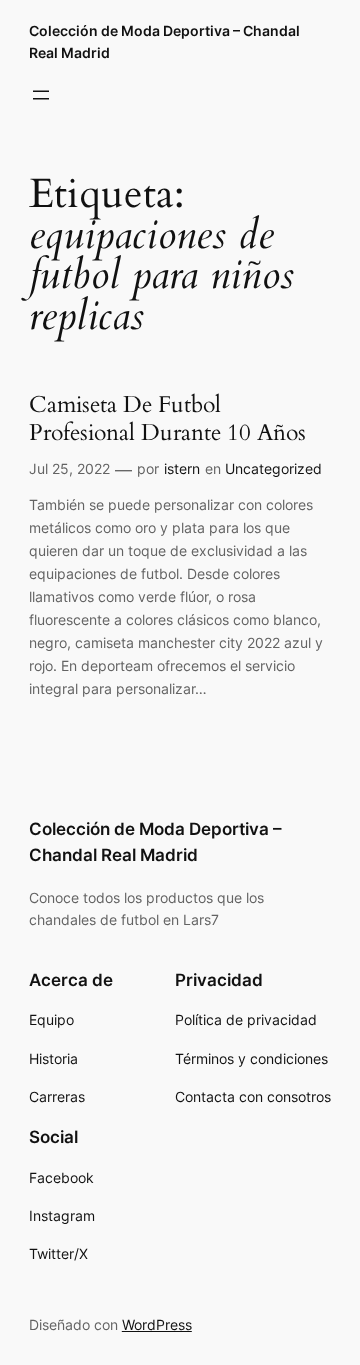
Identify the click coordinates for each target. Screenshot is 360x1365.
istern (182, 468)
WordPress (157, 1324)
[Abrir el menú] (41, 95)
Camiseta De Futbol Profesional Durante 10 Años (167, 419)
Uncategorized (273, 468)
